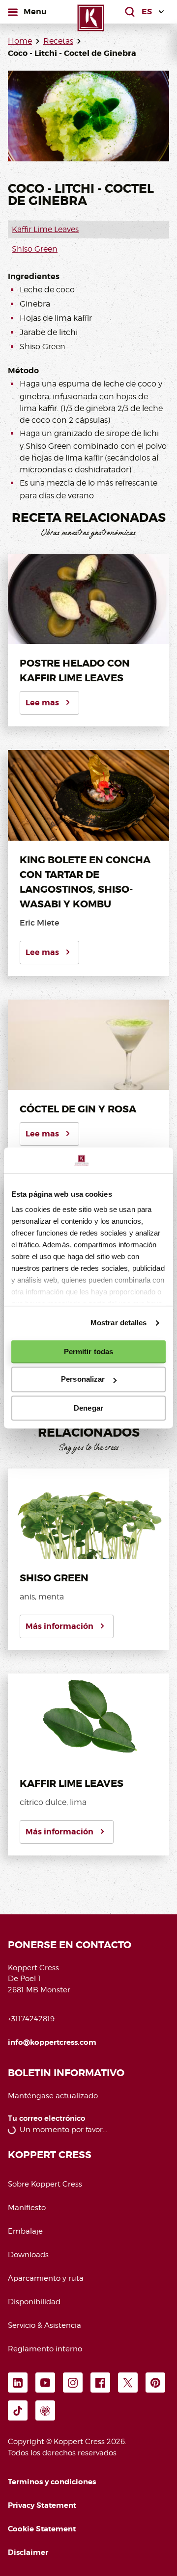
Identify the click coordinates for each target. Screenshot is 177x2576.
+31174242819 (31, 2019)
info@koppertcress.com (52, 2042)
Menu (35, 11)
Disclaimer (28, 2552)
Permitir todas (88, 1352)
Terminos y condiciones (52, 2482)
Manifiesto (27, 2208)
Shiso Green (35, 249)
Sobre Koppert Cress (45, 2184)
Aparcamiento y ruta (46, 2278)
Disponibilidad (34, 2302)
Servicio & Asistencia (44, 2325)
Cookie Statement (42, 2529)
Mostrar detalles (119, 1323)
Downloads (28, 2255)
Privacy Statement (42, 2505)
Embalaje (25, 2231)
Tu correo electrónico (46, 2119)
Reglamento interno (45, 2349)
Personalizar (83, 1379)
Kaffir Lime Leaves (45, 229)
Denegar (88, 1408)
